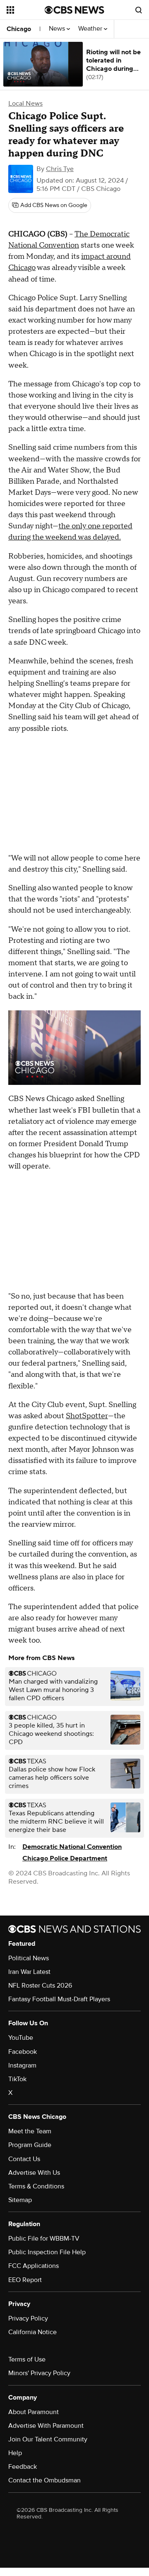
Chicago (19, 29)
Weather (91, 29)
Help (15, 2453)
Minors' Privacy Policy (39, 2373)
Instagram (22, 2065)
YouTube (21, 2038)
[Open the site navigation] (26, 10)
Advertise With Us (34, 2173)
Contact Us (24, 2159)
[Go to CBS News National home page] (74, 10)
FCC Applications (34, 2266)
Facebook (23, 2052)
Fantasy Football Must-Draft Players (59, 1999)
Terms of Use (27, 2359)
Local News (25, 104)
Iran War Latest (29, 1972)
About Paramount (34, 2412)
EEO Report (25, 2280)
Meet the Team (30, 2131)
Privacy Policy (28, 2318)
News (58, 29)
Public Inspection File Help (47, 2252)
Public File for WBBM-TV (44, 2239)
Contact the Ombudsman (44, 2480)
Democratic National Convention (72, 1847)
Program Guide (30, 2145)
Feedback (23, 2467)
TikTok (17, 2079)
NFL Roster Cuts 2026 (40, 1986)
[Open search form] (139, 10)
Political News (29, 1958)
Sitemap (20, 2200)
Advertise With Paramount (46, 2426)
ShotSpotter (87, 1416)
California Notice (32, 2332)
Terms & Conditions (36, 2186)
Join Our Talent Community (48, 2439)
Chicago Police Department (65, 1858)
